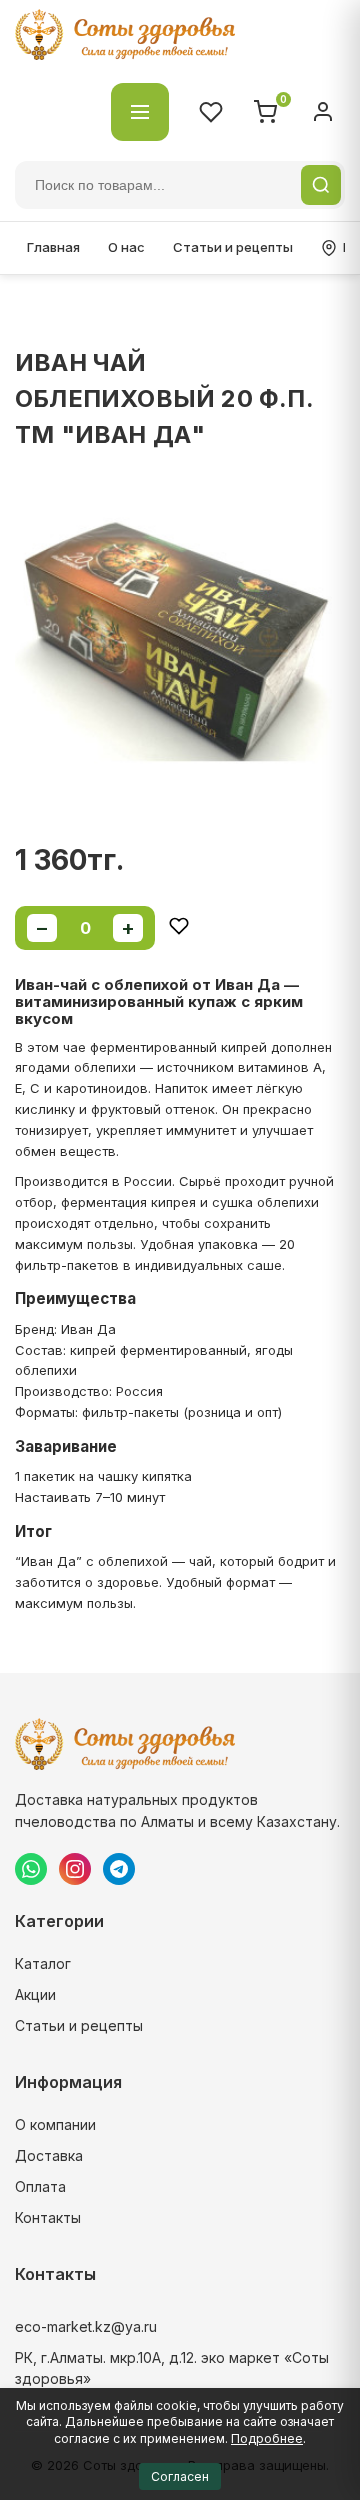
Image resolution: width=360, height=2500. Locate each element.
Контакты (48, 2217)
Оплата (40, 2186)
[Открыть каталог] (140, 112)
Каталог (43, 1963)
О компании (55, 2124)
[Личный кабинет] (323, 112)
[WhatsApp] (31, 1869)
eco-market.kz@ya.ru (86, 2326)
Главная (53, 247)
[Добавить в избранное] (179, 927)
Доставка (49, 2155)
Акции (35, 1994)
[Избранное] (211, 112)
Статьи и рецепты (233, 247)
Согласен (180, 2476)
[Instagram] (75, 1869)
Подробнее (267, 2438)
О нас (126, 247)
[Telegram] (119, 1869)
